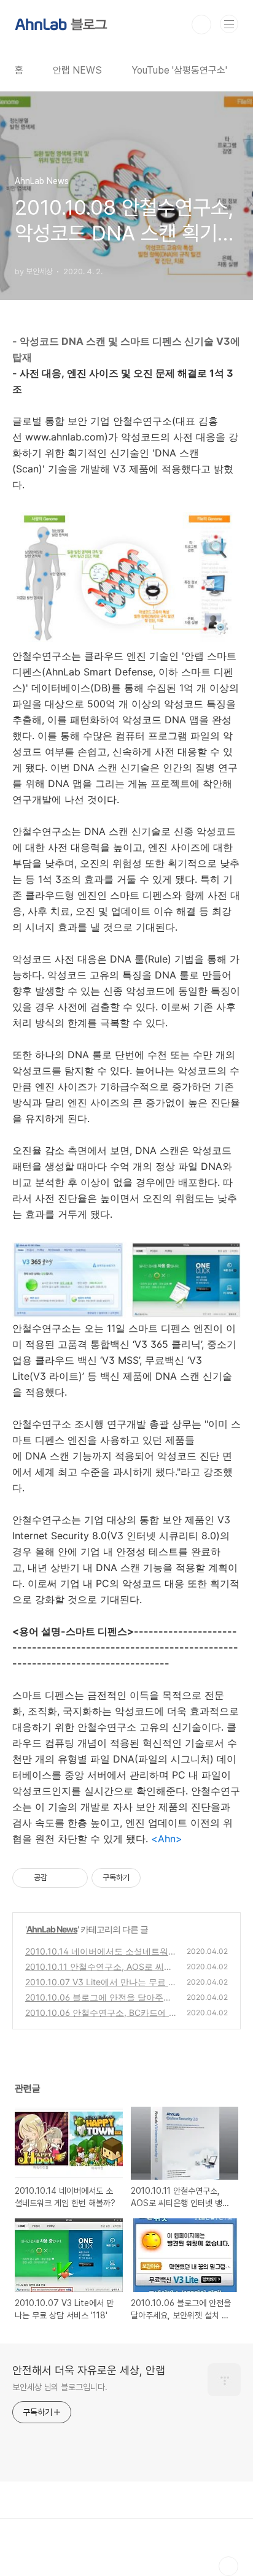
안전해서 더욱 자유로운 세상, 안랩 (89, 2370)
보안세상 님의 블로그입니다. (60, 2387)
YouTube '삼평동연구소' (179, 70)
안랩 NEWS (77, 70)
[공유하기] (59, 1878)
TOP (228, 2566)
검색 (201, 25)
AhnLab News (52, 1929)
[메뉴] (229, 24)
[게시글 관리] (74, 1878)
